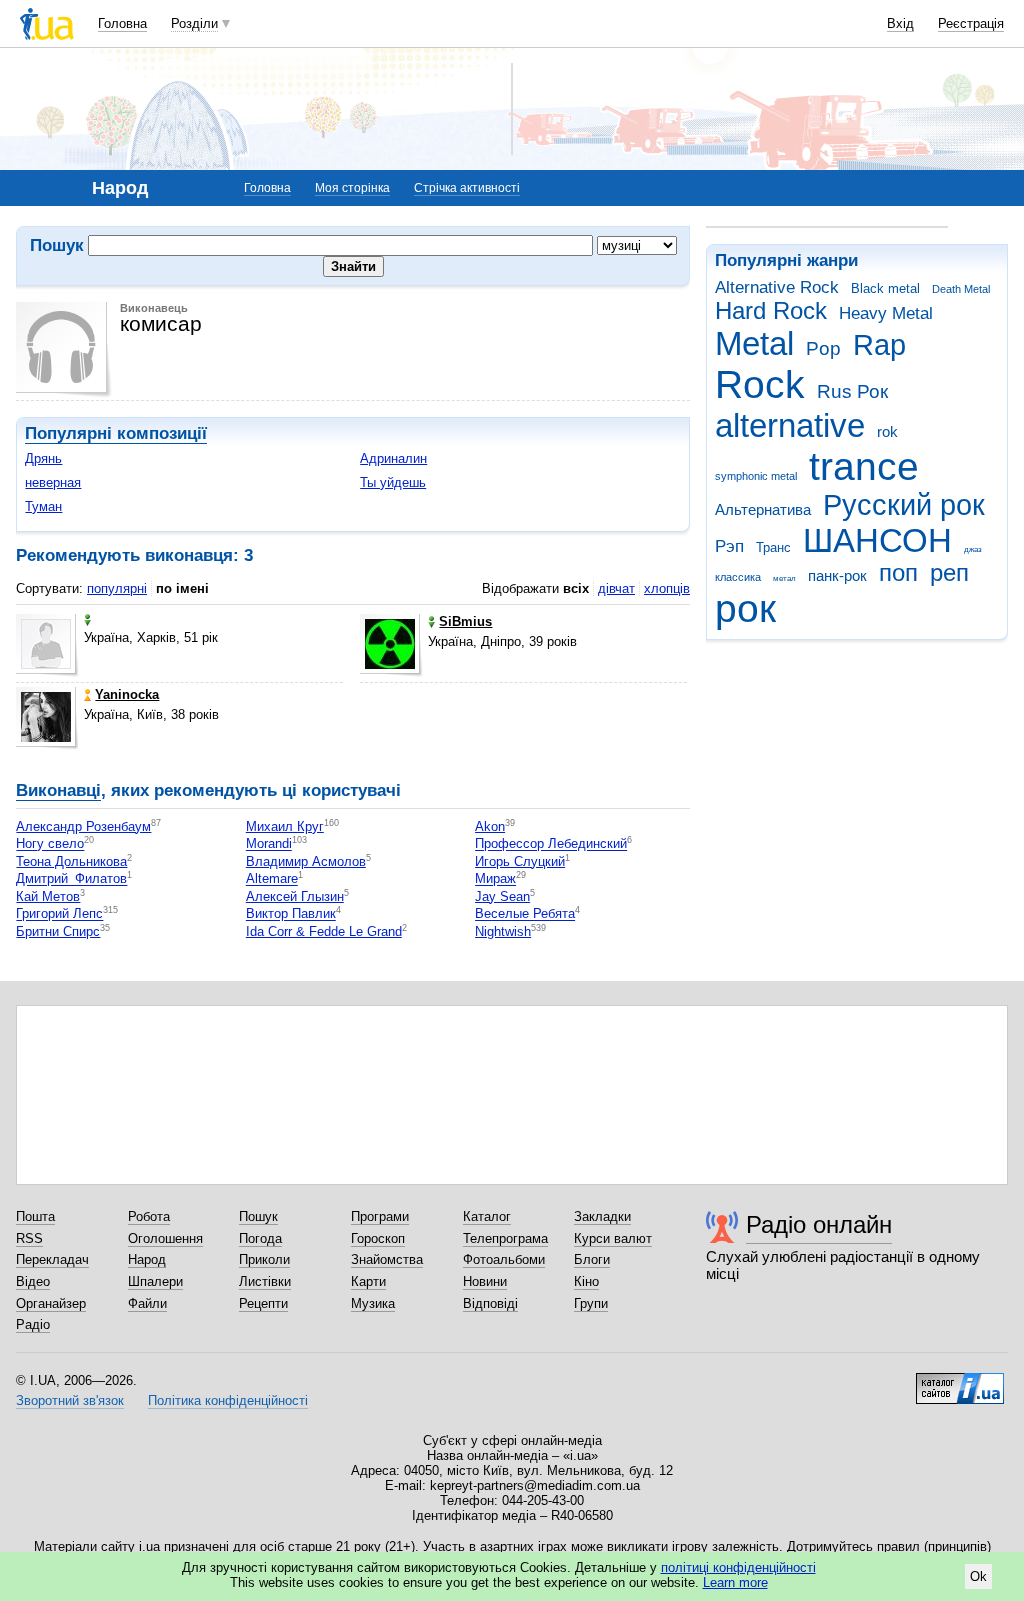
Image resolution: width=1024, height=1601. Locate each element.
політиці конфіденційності (738, 1567)
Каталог (487, 1216)
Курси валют (613, 1238)
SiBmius (465, 621)
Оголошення (165, 1238)
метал (784, 578)
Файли (147, 1303)
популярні (117, 588)
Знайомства (387, 1259)
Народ (147, 1259)
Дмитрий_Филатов (71, 879)
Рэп (729, 546)
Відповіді (490, 1303)
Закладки (602, 1216)
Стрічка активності (467, 188)
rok (887, 431)
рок (745, 608)
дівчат (616, 588)
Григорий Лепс (59, 914)
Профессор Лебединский (551, 844)
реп (949, 573)
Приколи (264, 1259)
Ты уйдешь (393, 482)
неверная (53, 482)
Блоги (592, 1259)
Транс (773, 547)
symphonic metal (756, 476)
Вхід (900, 23)
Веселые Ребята (525, 914)
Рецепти (263, 1303)
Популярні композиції (116, 433)
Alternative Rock (777, 287)
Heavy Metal (886, 313)
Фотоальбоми (504, 1259)
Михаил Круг (285, 826)
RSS (29, 1238)
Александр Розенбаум (83, 826)
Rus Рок (852, 391)
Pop (823, 348)
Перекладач (52, 1259)
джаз (973, 549)
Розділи (194, 23)
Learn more (735, 1582)
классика (738, 577)
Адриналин (393, 458)
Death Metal (961, 289)
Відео (33, 1281)
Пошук (258, 1216)
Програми (380, 1216)
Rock (760, 384)
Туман (43, 506)
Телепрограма (505, 1238)
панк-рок (837, 575)
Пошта (35, 1216)
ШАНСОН (877, 540)
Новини (485, 1281)
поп (898, 573)
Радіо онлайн (819, 1224)
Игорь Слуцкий (520, 861)
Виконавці (58, 790)
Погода (260, 1238)
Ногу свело (50, 844)
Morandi (269, 844)
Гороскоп (378, 1238)
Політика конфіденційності (228, 1400)
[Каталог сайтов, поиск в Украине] (960, 1381)
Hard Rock (771, 311)
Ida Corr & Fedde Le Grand (324, 931)
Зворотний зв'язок (70, 1400)
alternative (790, 425)
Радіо (33, 1324)
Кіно (586, 1281)
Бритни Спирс (58, 931)
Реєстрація (971, 23)
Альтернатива (763, 509)
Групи (591, 1303)
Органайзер (51, 1303)
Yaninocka (127, 694)
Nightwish (503, 931)
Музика (373, 1303)
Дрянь (43, 458)
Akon (490, 826)
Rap (879, 345)
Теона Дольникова (71, 861)
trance (864, 466)
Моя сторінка (352, 188)
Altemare (272, 879)
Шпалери (155, 1281)
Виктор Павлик (291, 914)
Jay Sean (502, 896)
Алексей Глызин (295, 896)
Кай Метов (48, 896)
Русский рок (904, 505)
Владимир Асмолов (306, 861)
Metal (754, 343)
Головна (122, 23)
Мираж (495, 879)
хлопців (667, 588)
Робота (149, 1216)
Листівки (265, 1281)
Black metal (885, 288)
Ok (978, 1576)
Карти (368, 1281)
